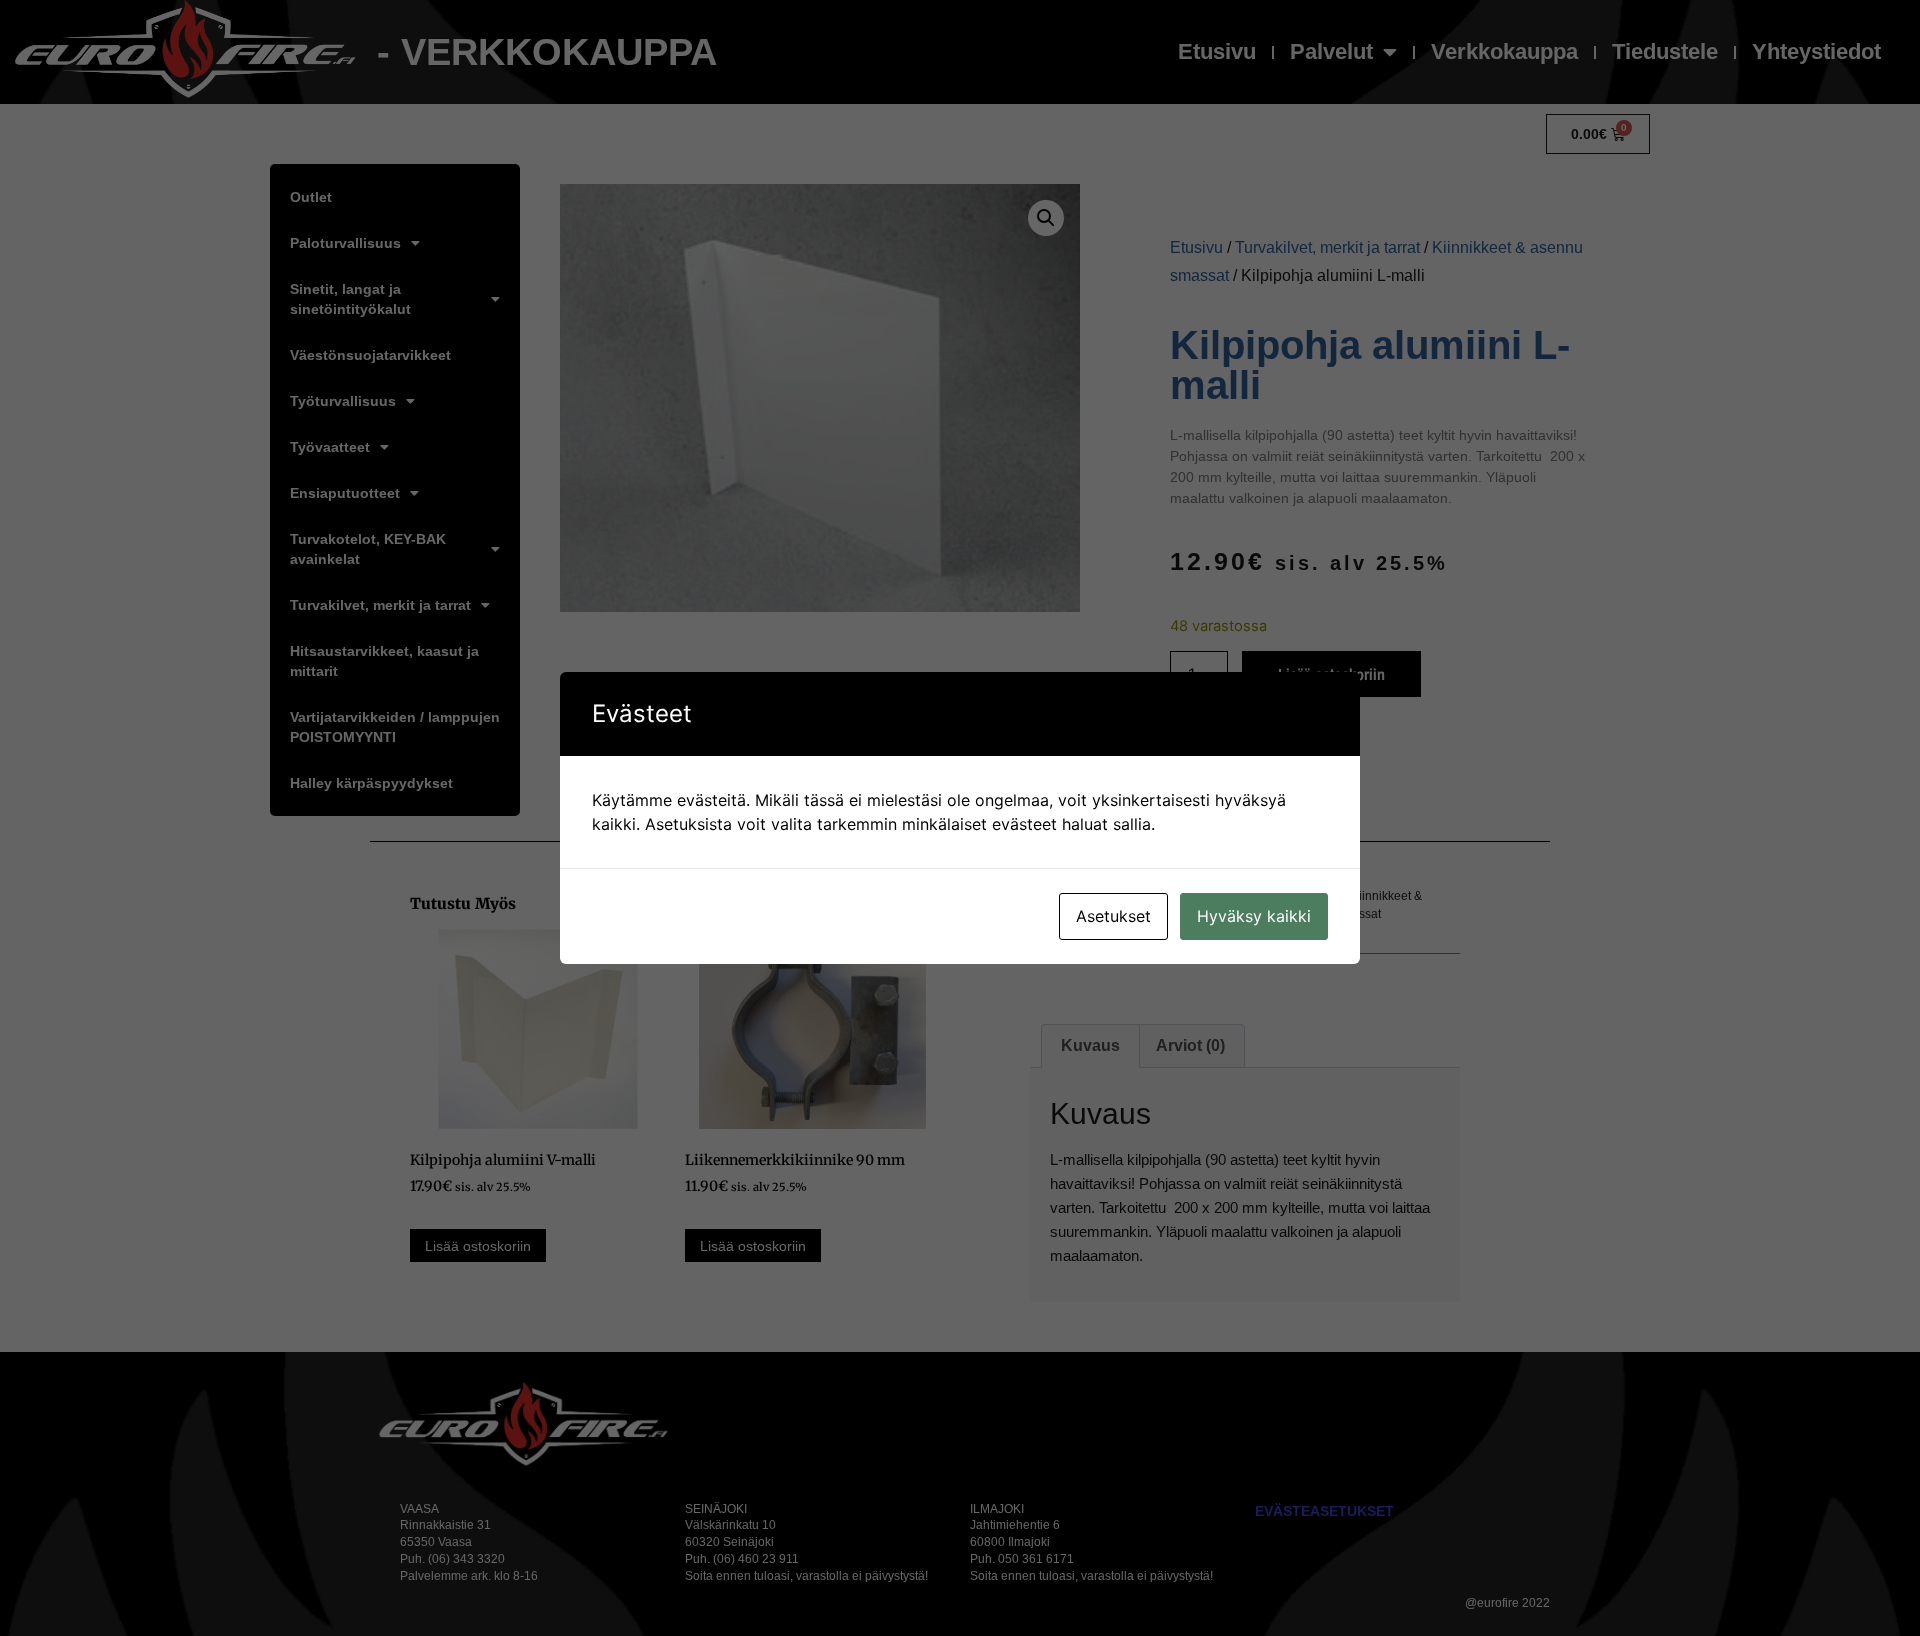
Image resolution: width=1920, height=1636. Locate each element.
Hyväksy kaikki (1254, 916)
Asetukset (1113, 916)
